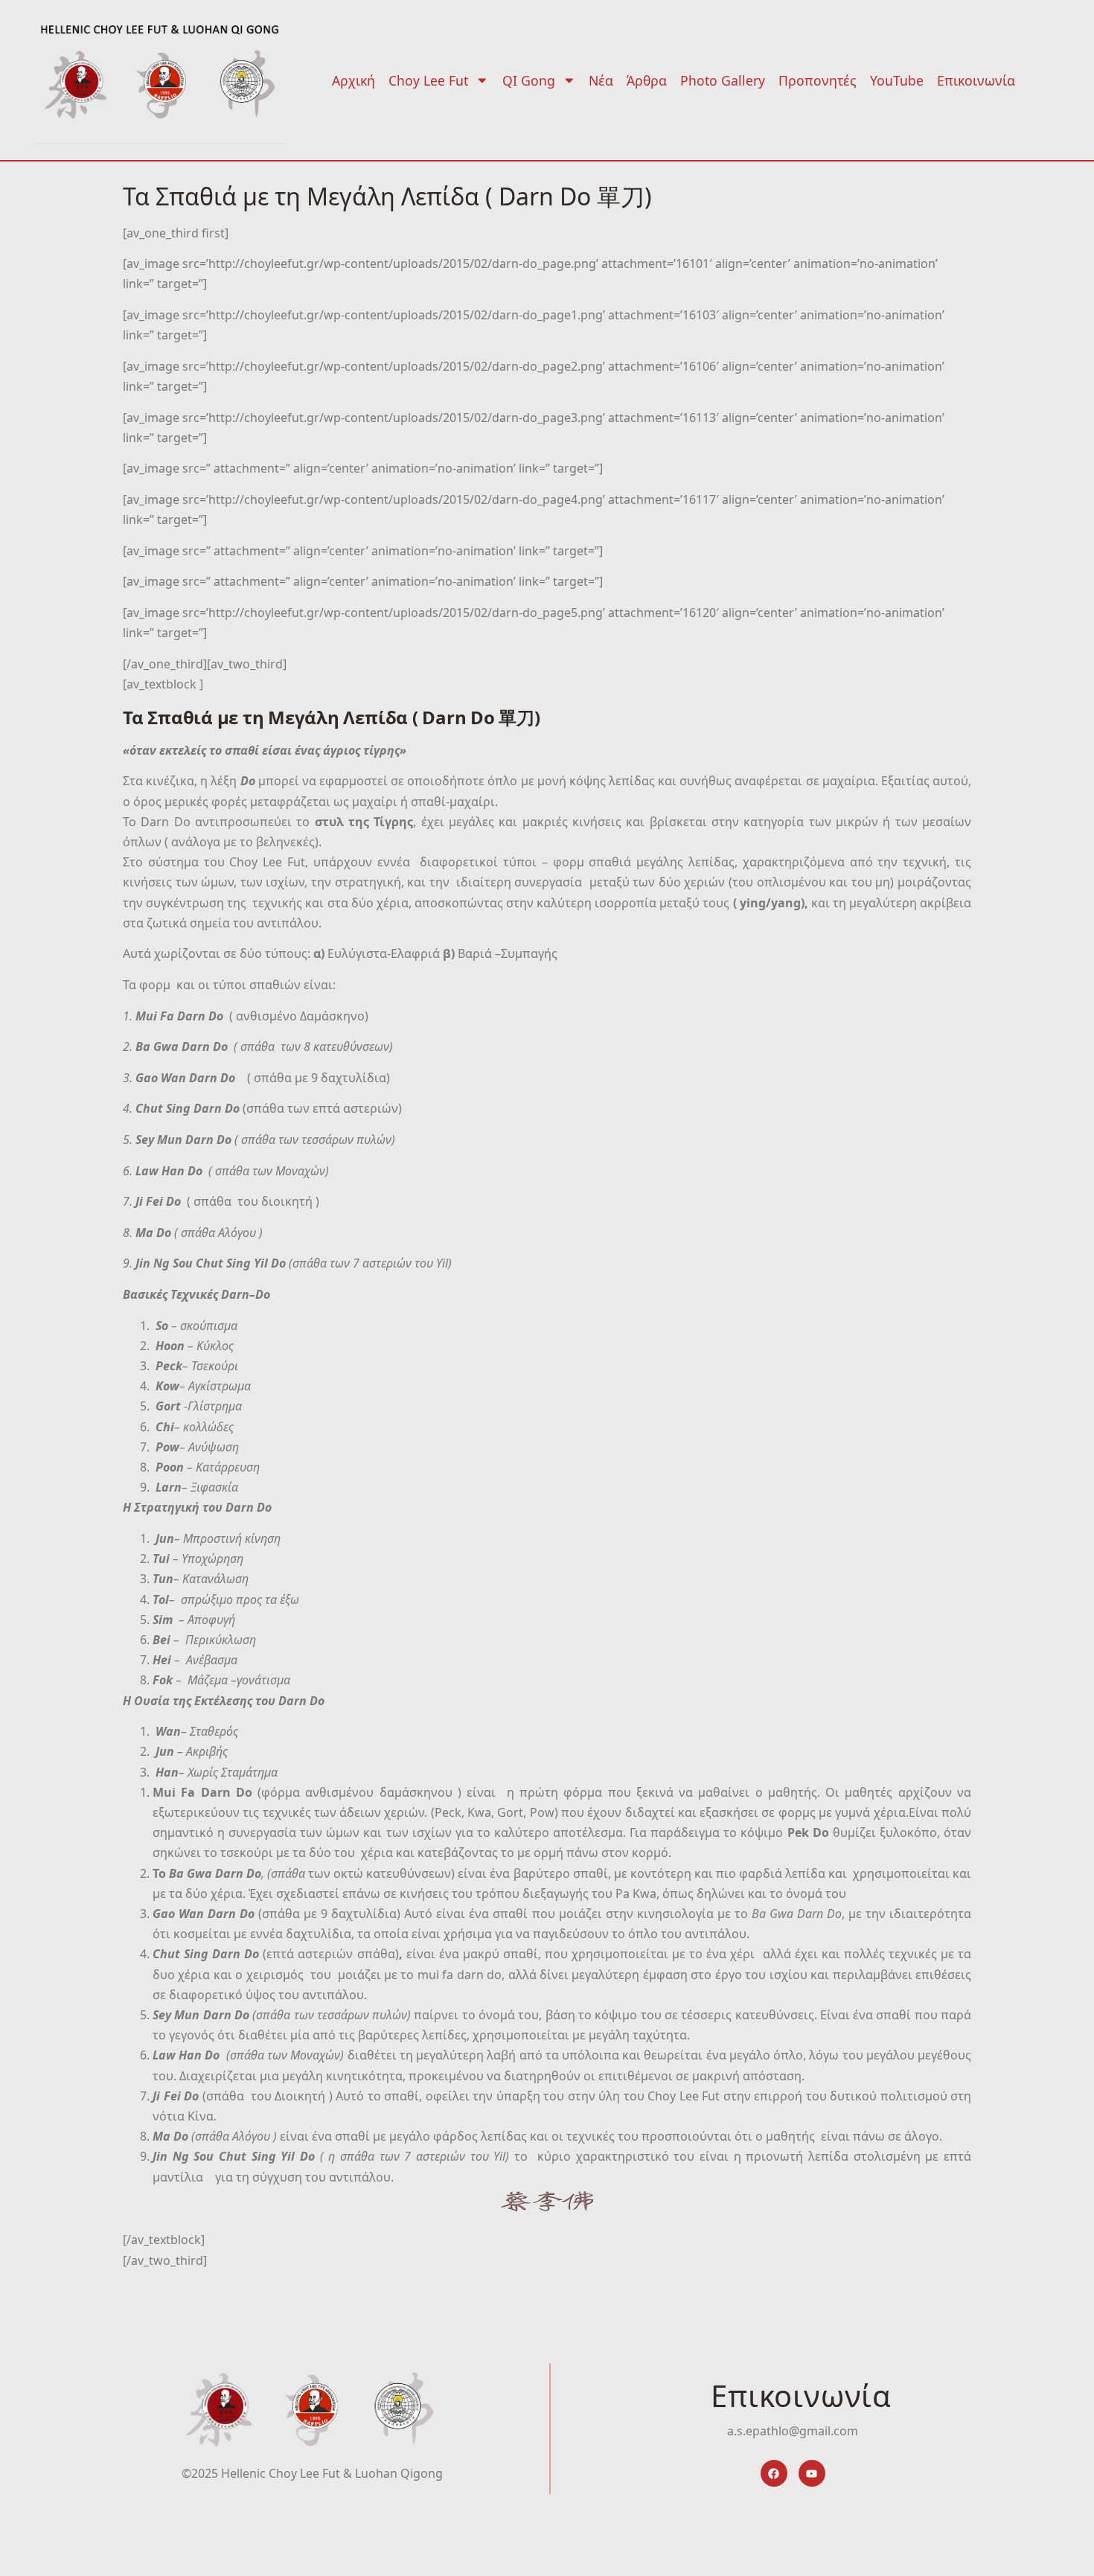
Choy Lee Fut (428, 80)
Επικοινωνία (976, 80)
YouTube (897, 80)
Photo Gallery (723, 80)
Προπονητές (818, 80)
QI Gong (529, 80)
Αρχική (354, 80)
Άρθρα (647, 80)
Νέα (601, 80)
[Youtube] (812, 2473)
